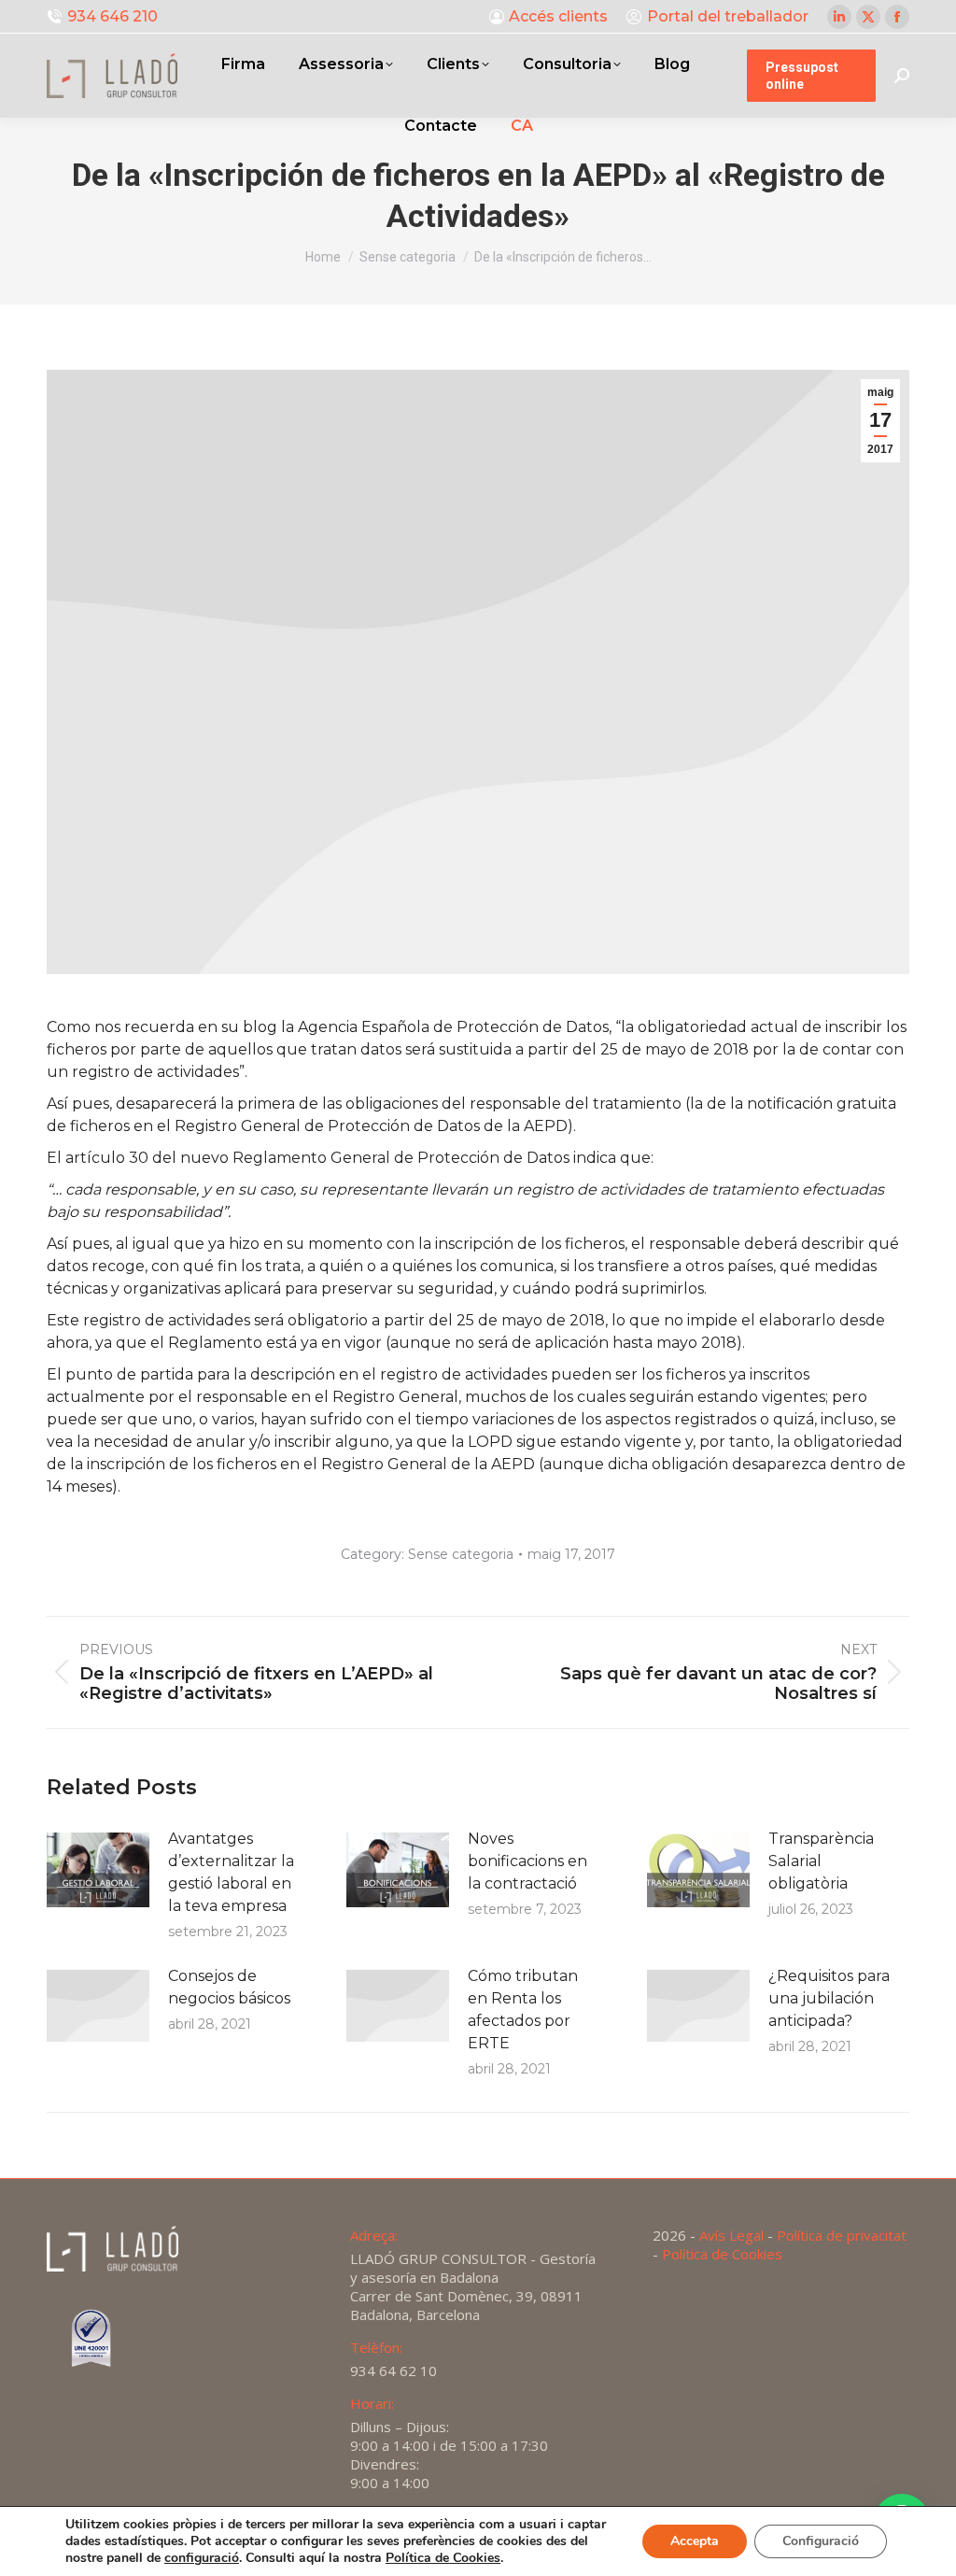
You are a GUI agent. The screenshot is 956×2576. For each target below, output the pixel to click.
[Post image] (98, 1870)
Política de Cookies (722, 2254)
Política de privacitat (842, 2235)
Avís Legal (731, 2235)
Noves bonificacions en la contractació (527, 1861)
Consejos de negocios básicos (229, 1987)
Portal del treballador (728, 16)
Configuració (821, 2541)
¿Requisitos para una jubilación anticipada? (829, 1998)
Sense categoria (461, 1554)
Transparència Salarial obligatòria (821, 1861)
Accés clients (558, 16)
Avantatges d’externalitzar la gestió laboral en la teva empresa (231, 1872)
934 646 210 (112, 16)
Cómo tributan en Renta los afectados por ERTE (523, 2010)
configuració (202, 2558)
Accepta (695, 2541)
